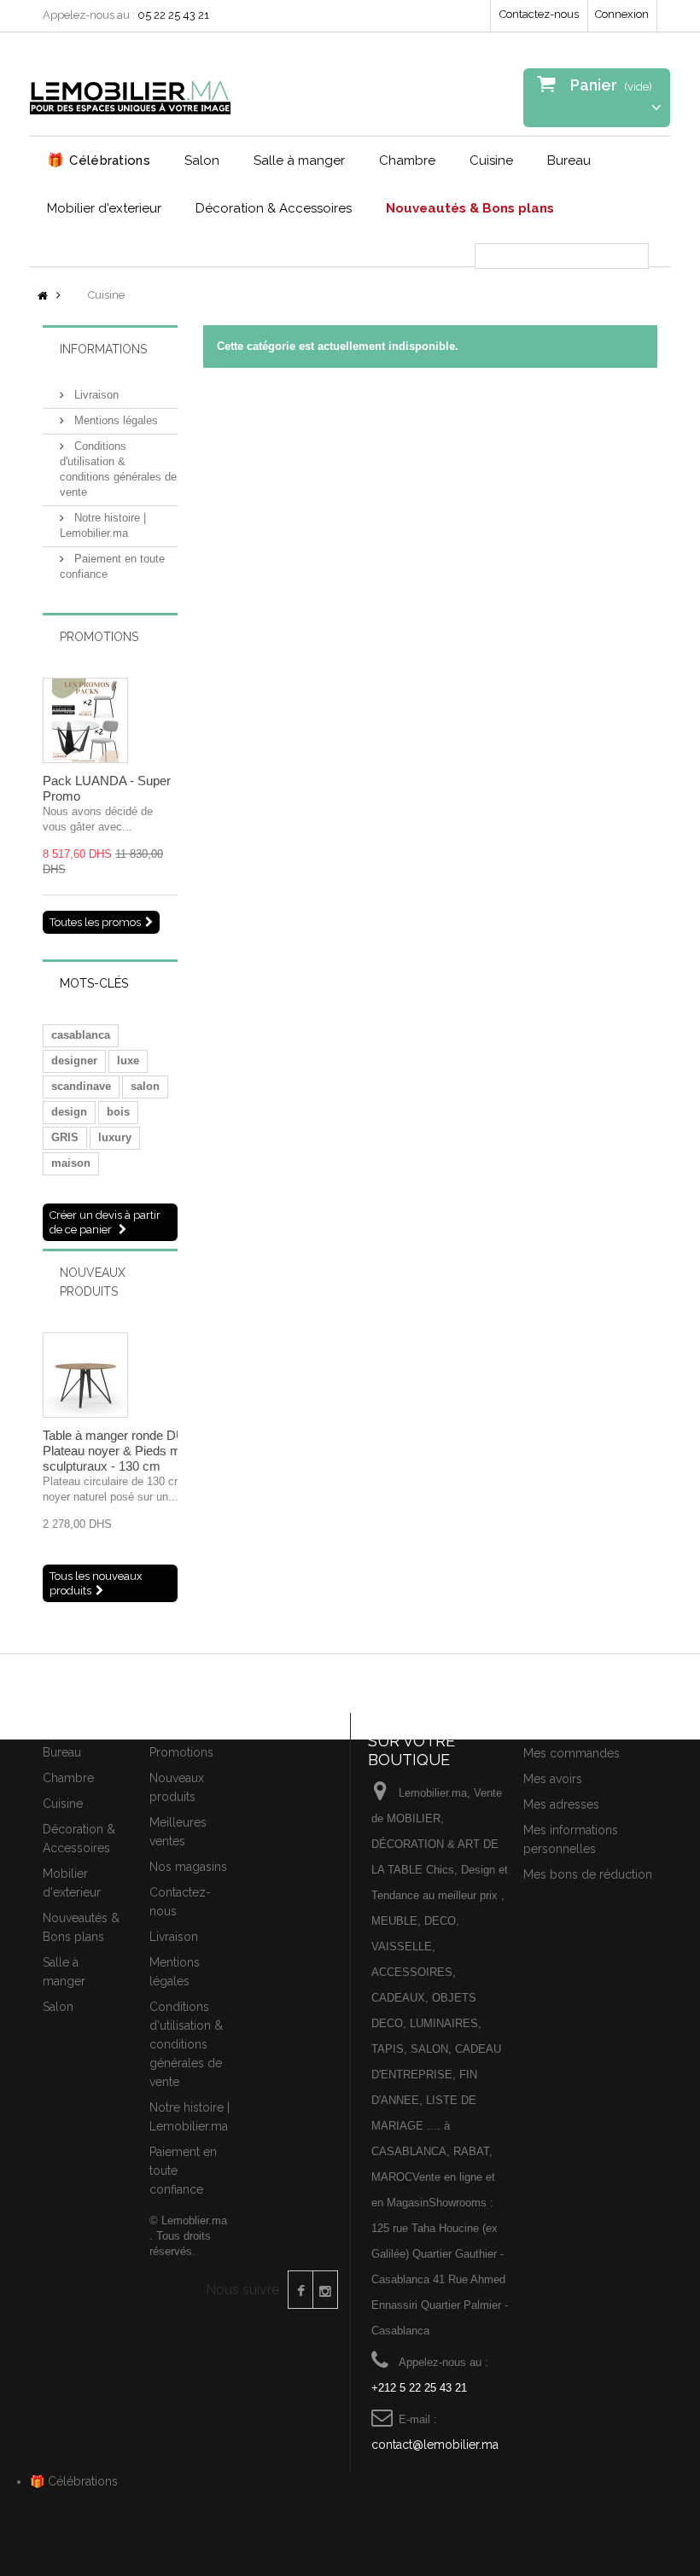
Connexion (622, 14)
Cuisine (491, 160)
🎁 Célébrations (74, 2481)
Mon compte (564, 1723)
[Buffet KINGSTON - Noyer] (85, 720)
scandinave (81, 1086)
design (69, 1112)
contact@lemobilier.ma (435, 2445)
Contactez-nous (539, 14)
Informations (103, 349)
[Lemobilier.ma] (130, 90)
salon (145, 1086)
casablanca (81, 1035)
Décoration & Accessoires (274, 208)
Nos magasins (188, 1867)
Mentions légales (114, 420)
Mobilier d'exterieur (104, 208)
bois (118, 1112)
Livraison (95, 395)
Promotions (99, 637)
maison (71, 1163)
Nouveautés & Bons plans (470, 208)
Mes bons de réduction (588, 1874)
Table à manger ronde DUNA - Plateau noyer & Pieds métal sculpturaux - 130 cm (126, 1451)
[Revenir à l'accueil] (43, 297)
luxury (115, 1137)
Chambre (407, 160)
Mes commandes (572, 1753)
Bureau (569, 160)
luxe (128, 1061)
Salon (202, 160)
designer (74, 1061)
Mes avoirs (553, 1779)
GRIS (65, 1137)
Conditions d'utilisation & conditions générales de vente (186, 2044)
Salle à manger (299, 160)
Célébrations (99, 160)
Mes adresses (561, 1804)
